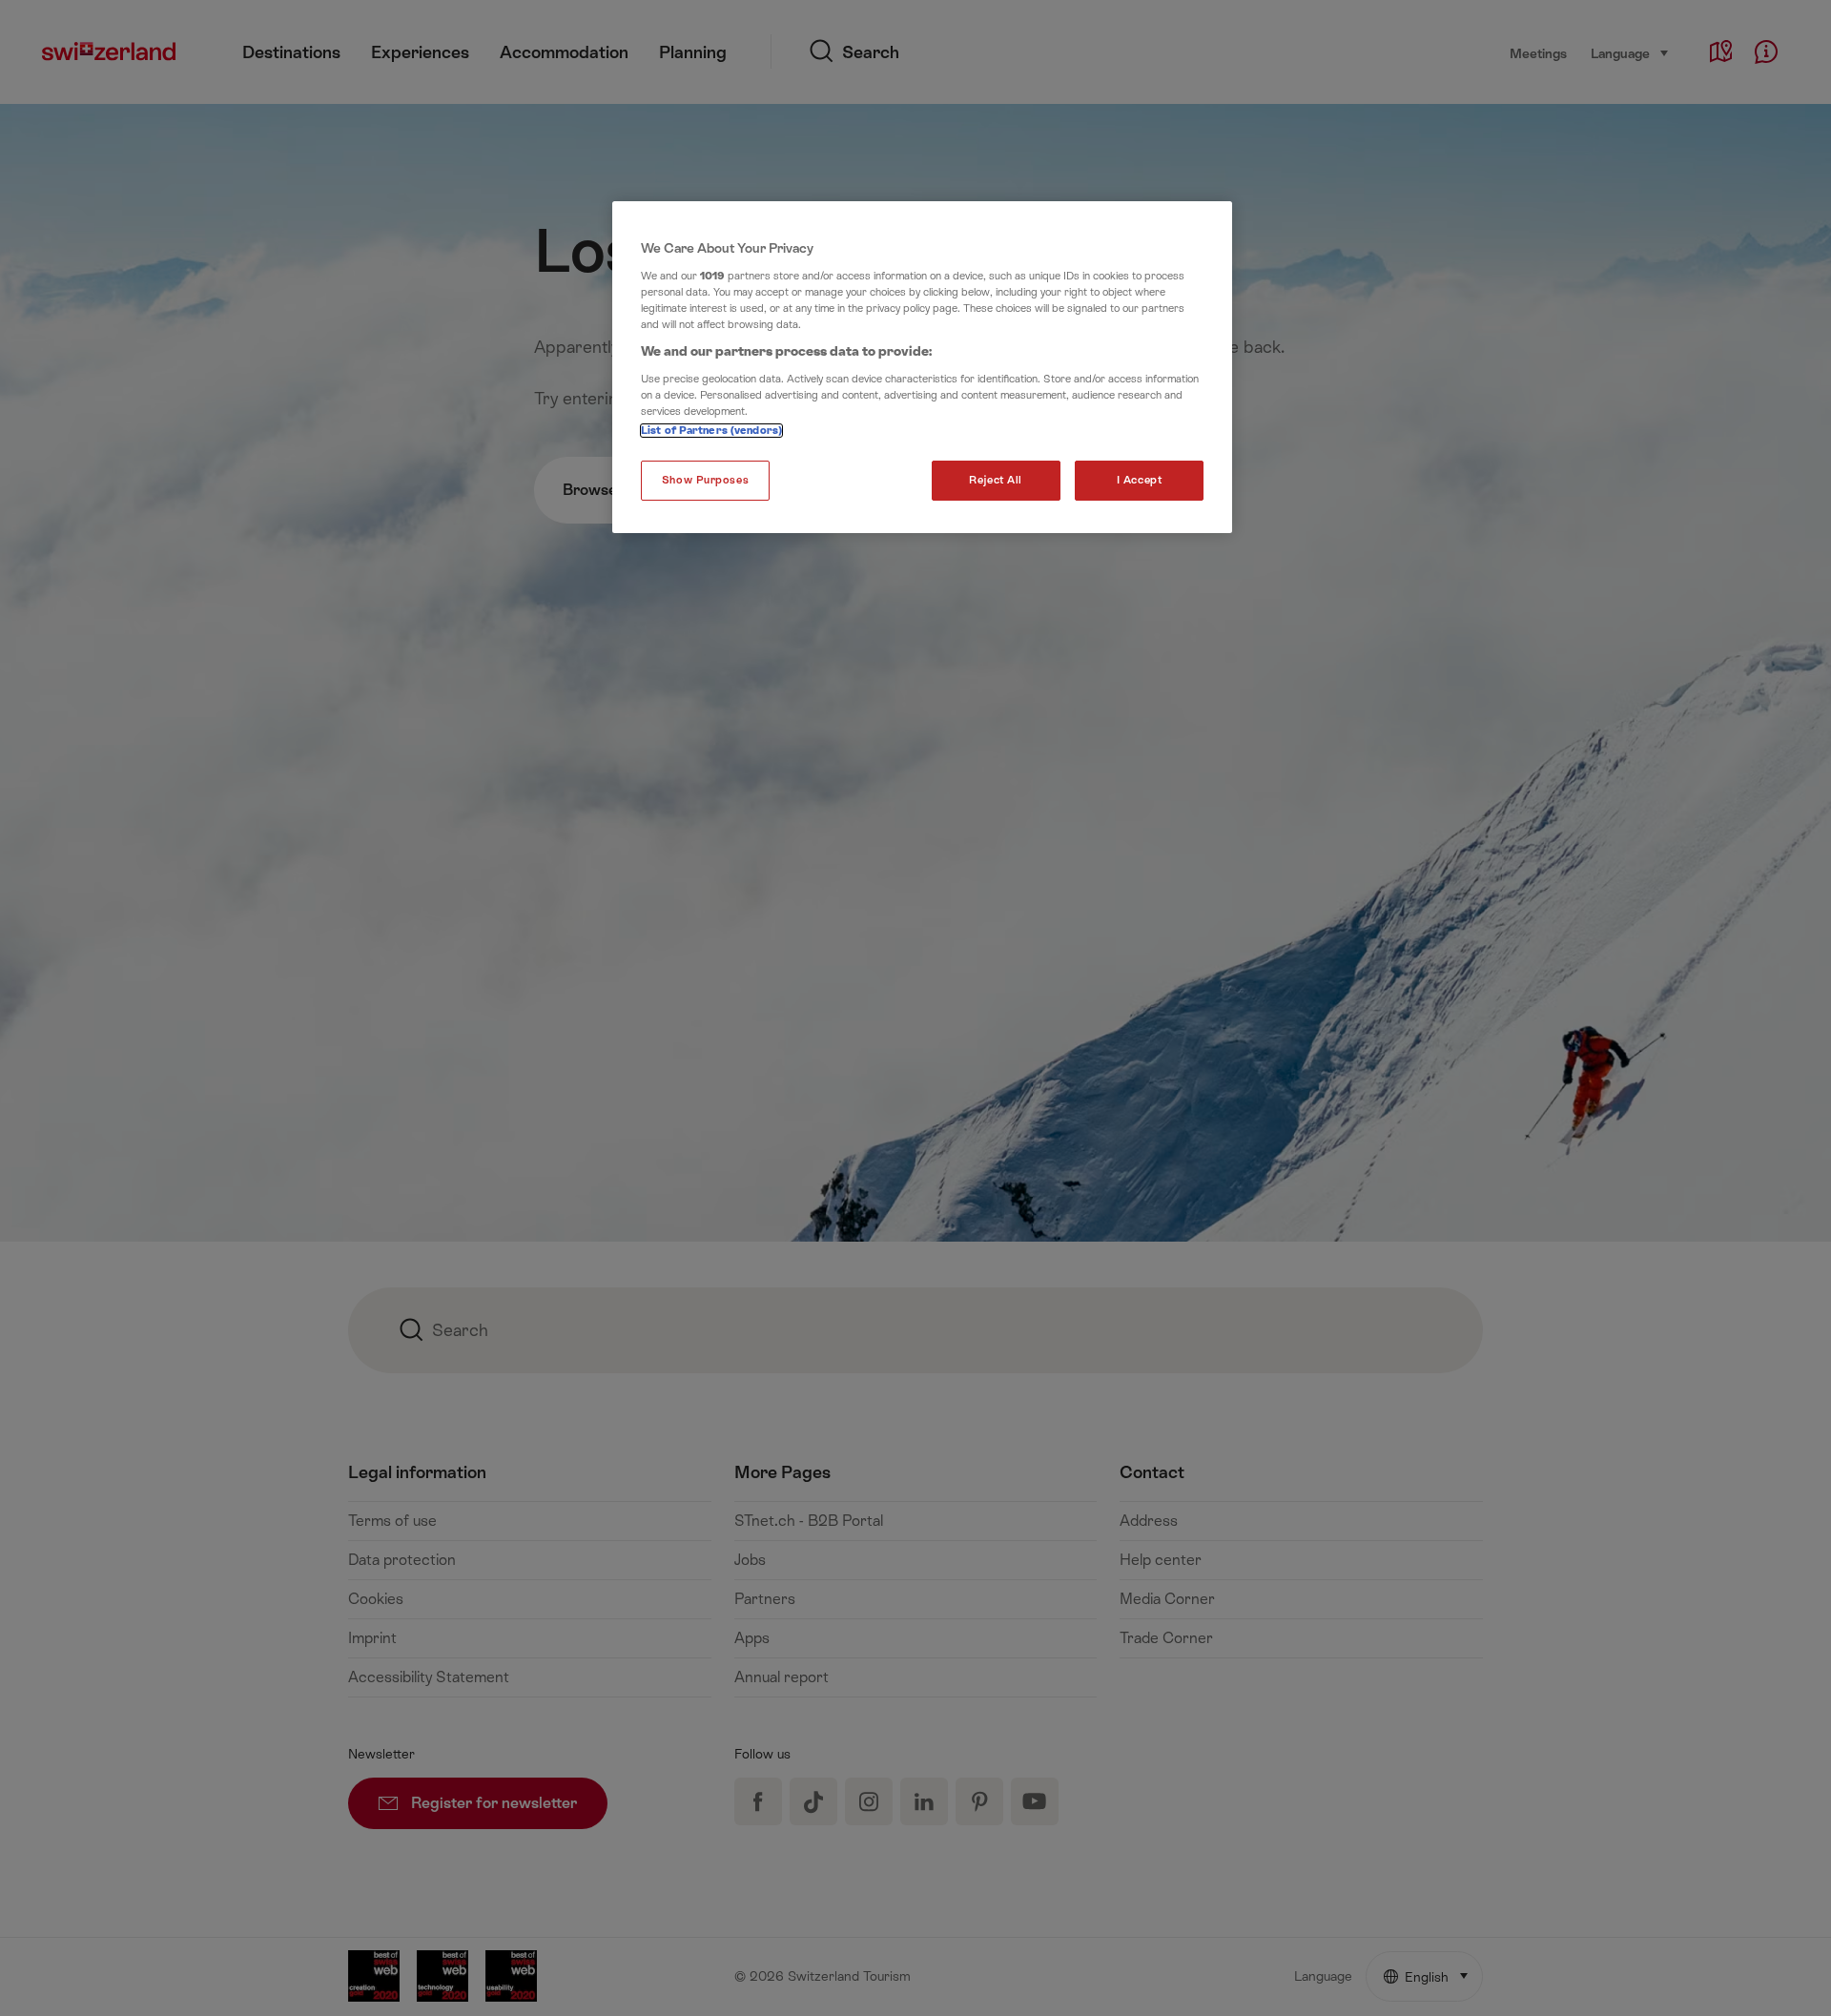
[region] (922, 367)
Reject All (996, 480)
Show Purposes (705, 480)
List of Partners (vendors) (711, 431)
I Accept (1140, 480)
